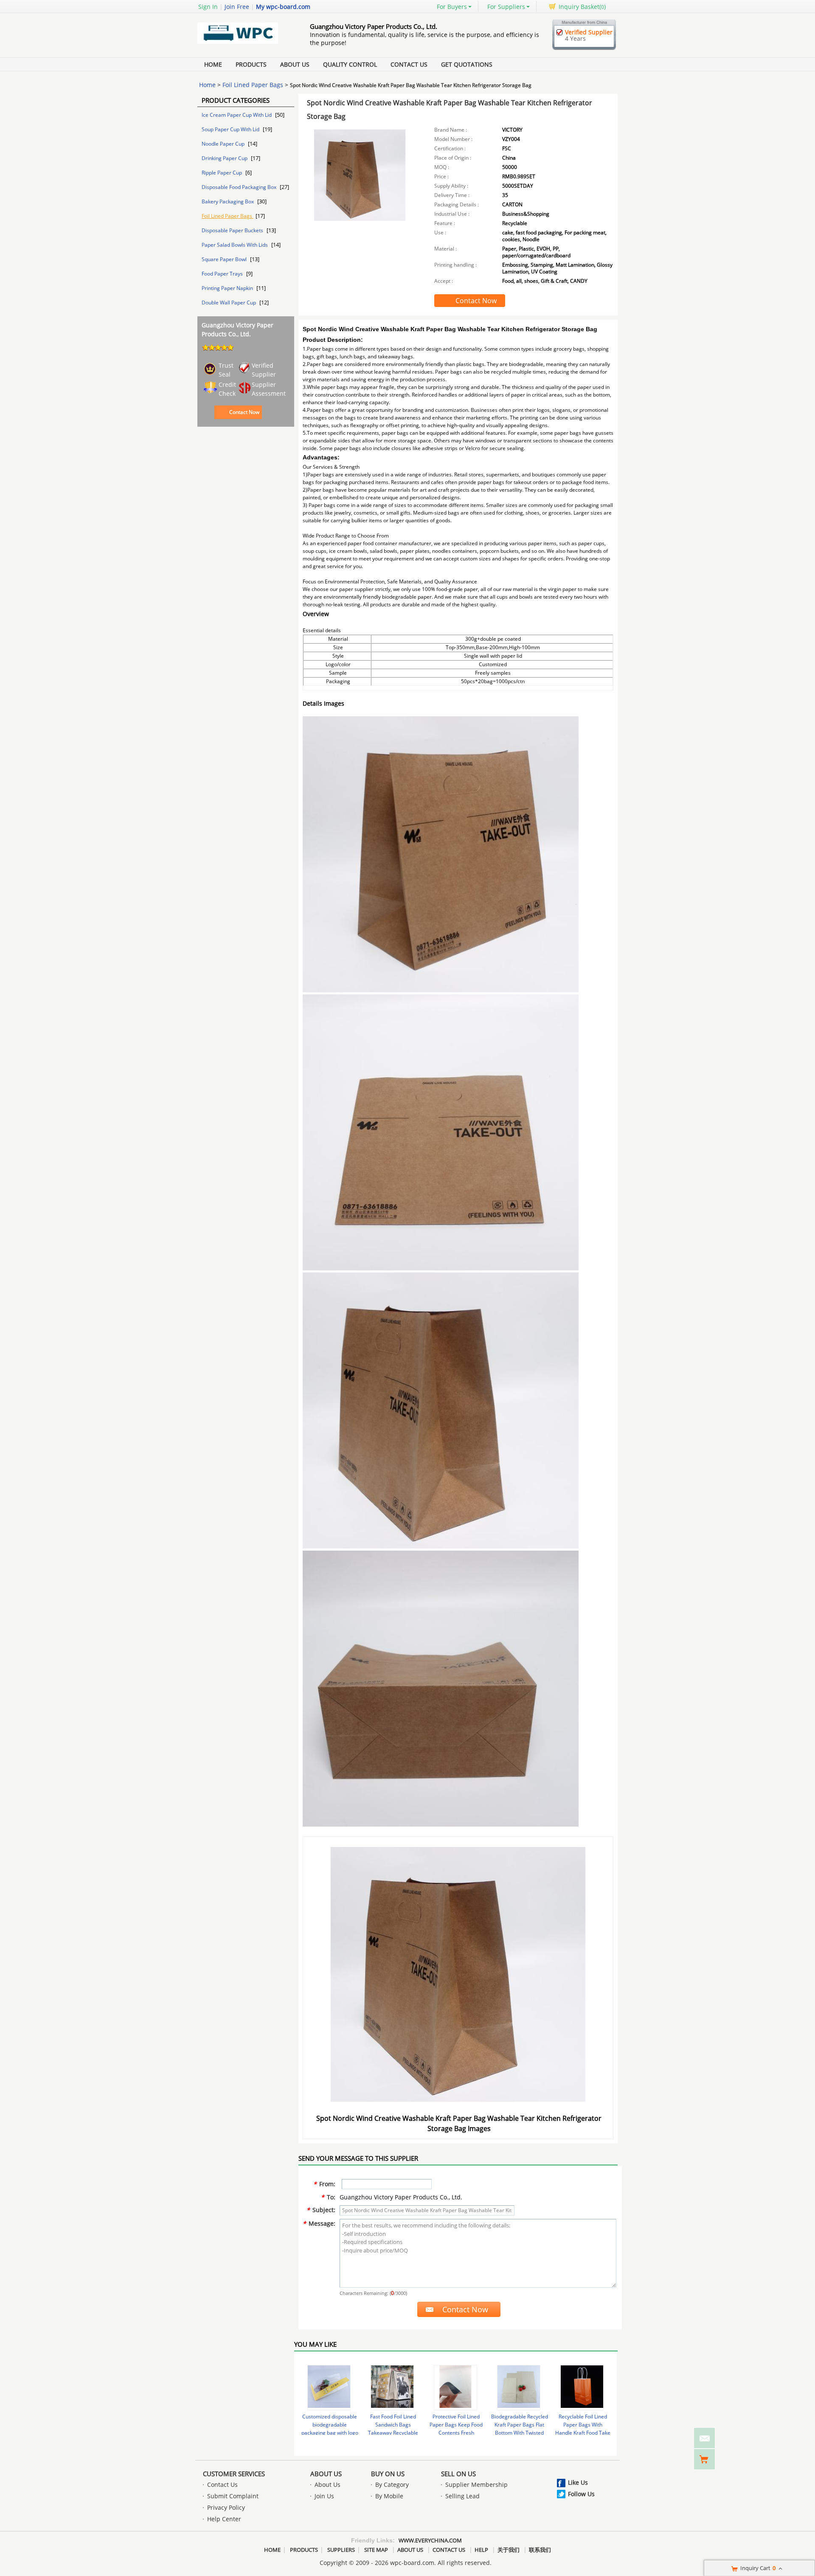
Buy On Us (388, 2474)
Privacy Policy (226, 2507)
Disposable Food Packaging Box (240, 187)
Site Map (376, 2550)
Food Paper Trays (223, 274)
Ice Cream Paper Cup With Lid (237, 115)
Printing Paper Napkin (228, 288)
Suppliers (341, 2550)
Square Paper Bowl (225, 259)
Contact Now (244, 412)
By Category (392, 2485)
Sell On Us (458, 2474)
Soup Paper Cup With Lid (231, 129)
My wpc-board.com (283, 7)
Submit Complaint (233, 2496)
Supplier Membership (476, 2485)
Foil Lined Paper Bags (253, 85)
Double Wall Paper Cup (229, 303)
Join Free (237, 7)
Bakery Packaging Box (228, 201)
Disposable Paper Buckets (233, 230)
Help (481, 2550)
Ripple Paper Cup (222, 173)
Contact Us (409, 64)
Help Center (224, 2519)
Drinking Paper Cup (225, 158)
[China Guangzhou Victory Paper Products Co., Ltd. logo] (244, 44)
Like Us (578, 2482)
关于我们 (509, 2550)
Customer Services (234, 2474)
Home (213, 64)
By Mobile (389, 2496)
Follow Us (581, 2494)
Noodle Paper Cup (224, 144)
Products (251, 64)
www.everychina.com (430, 2540)
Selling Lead (462, 2496)
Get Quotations (467, 64)
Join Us (324, 2496)
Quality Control (350, 64)
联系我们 (540, 2550)
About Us (295, 64)
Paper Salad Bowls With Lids (235, 245)
